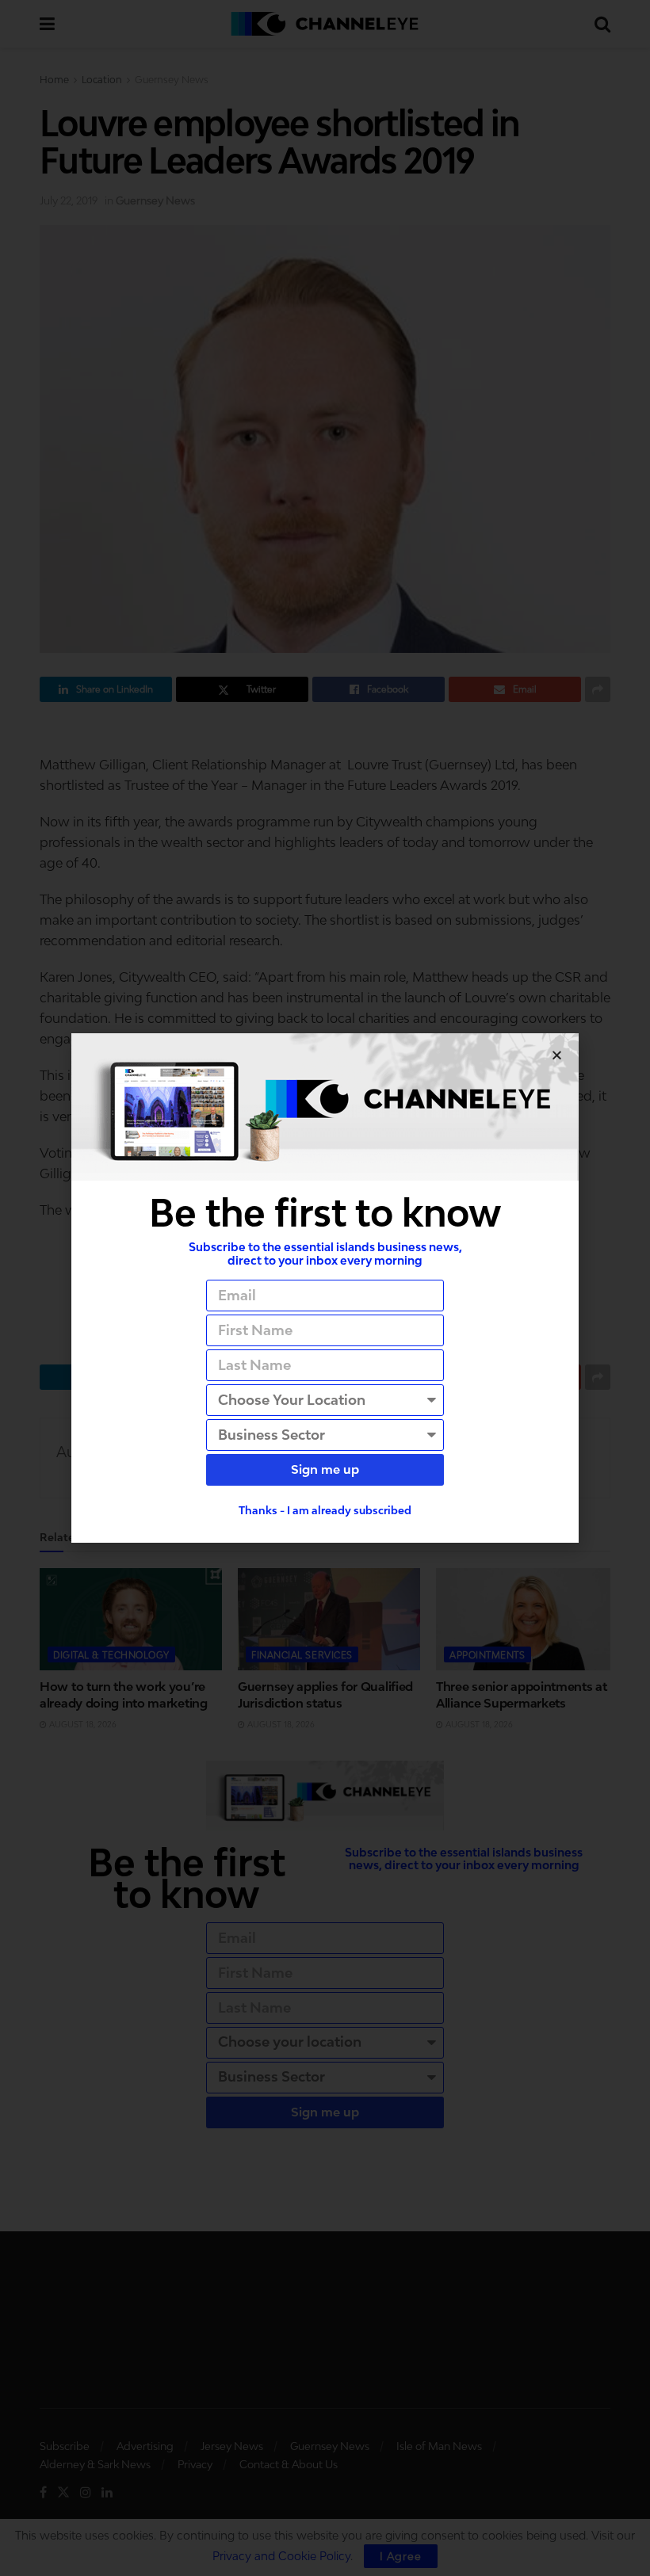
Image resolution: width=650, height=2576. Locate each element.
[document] (325, 1288)
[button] (557, 1055)
